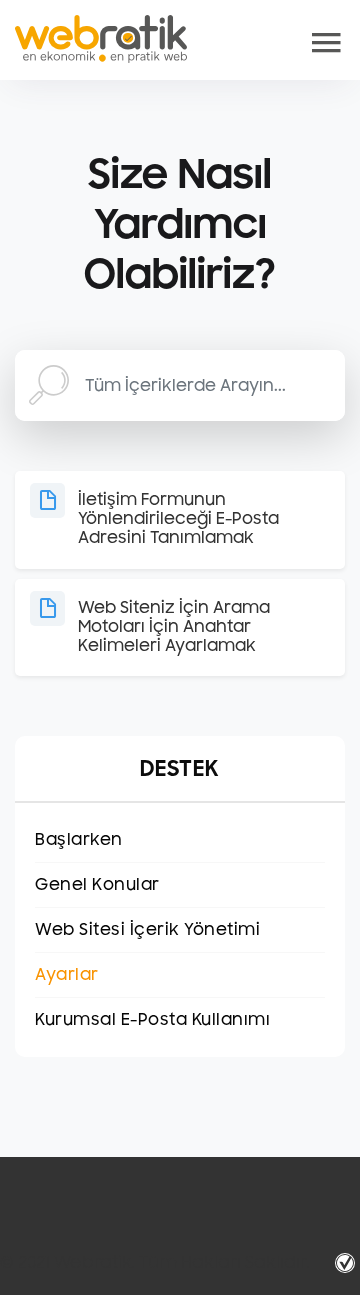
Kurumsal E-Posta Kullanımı (152, 1020)
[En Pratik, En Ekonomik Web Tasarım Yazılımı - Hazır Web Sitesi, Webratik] (101, 39)
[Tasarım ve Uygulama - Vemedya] (347, 1263)
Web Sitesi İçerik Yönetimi (147, 930)
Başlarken (79, 840)
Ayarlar (67, 975)
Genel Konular (97, 885)
